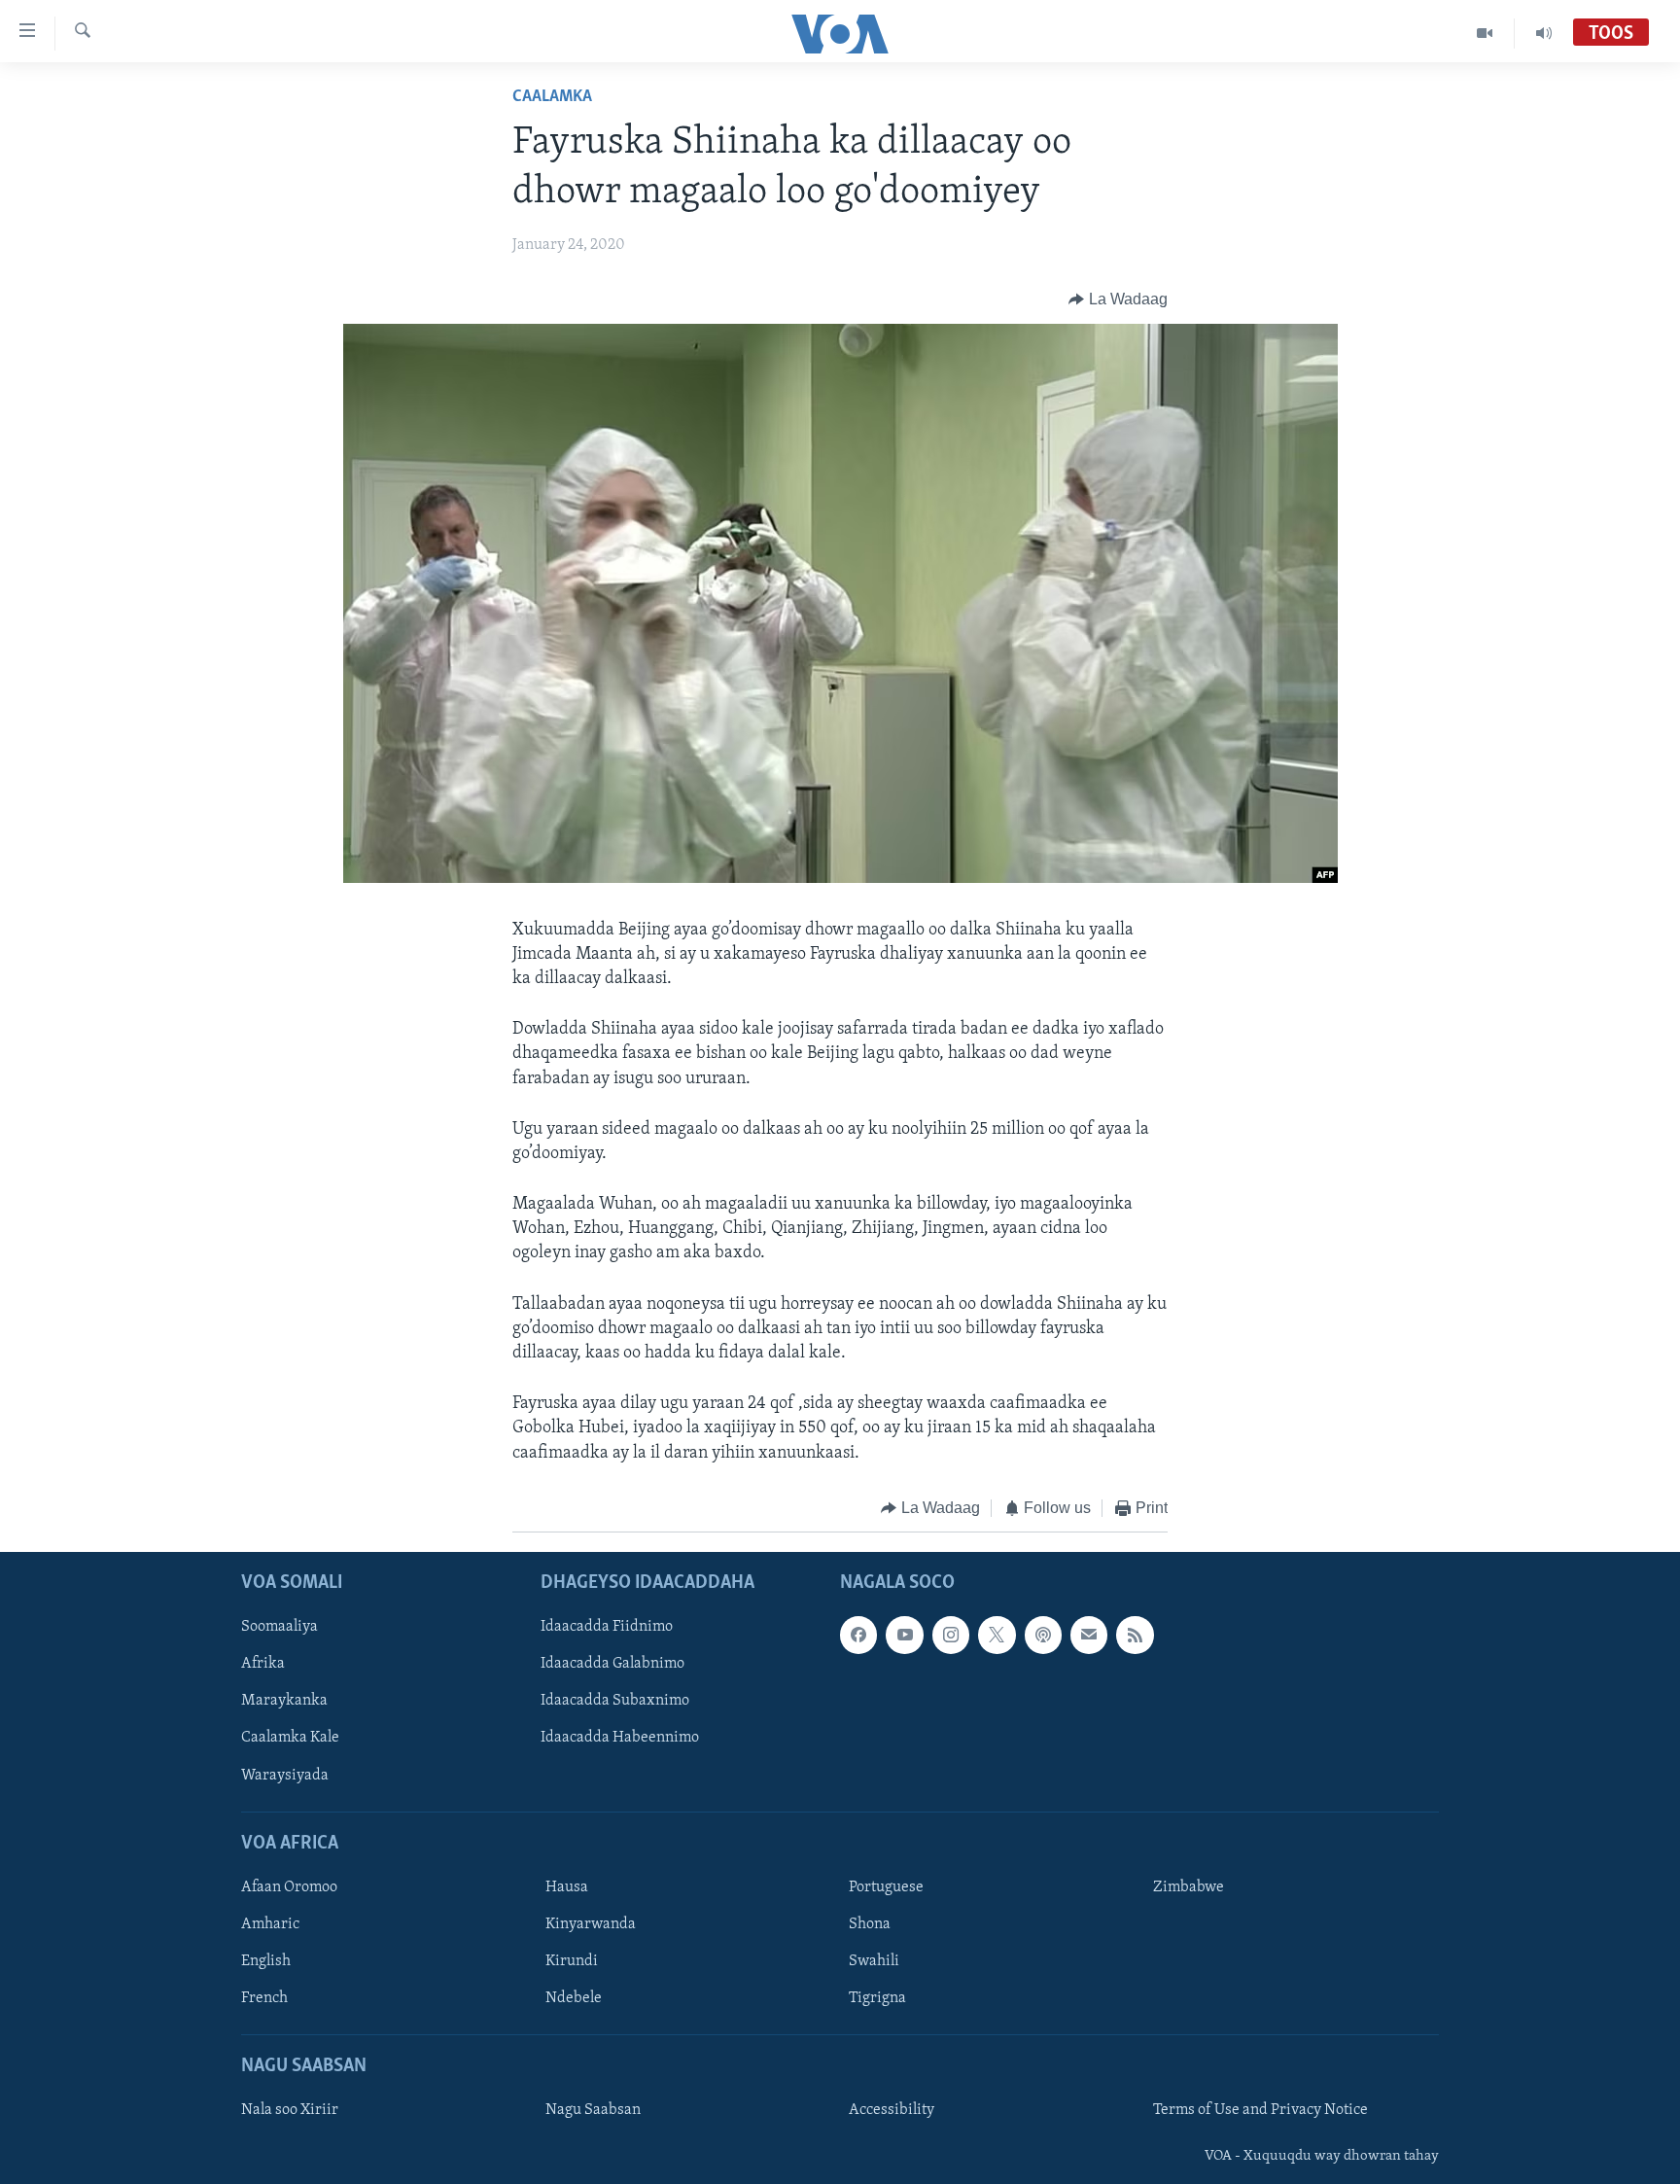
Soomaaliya (280, 1628)
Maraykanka (284, 1702)
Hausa (567, 1887)
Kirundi (572, 1961)
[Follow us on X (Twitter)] (997, 1636)
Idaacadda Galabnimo (612, 1665)
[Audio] (1544, 33)
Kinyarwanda (591, 1924)
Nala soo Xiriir (290, 2111)
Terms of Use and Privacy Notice (1260, 2111)
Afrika (263, 1665)
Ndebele (574, 1998)
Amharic (270, 1924)
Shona (870, 1924)
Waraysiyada (285, 1776)
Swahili (874, 1961)
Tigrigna (877, 1998)
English (266, 1961)
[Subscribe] (1089, 1636)
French (264, 1998)
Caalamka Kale (290, 1739)
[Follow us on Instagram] (951, 1636)
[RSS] (1135, 1636)
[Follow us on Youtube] (904, 1636)
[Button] (1118, 299)
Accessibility (892, 2111)
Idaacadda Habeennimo (620, 1739)
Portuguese (886, 1887)
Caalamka (552, 97)
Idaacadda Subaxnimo (615, 1702)
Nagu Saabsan (593, 2111)
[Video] (1485, 33)
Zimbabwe (1189, 1887)
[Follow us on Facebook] (858, 1636)
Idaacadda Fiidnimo (607, 1628)
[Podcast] (1043, 1636)
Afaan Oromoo (289, 1887)
